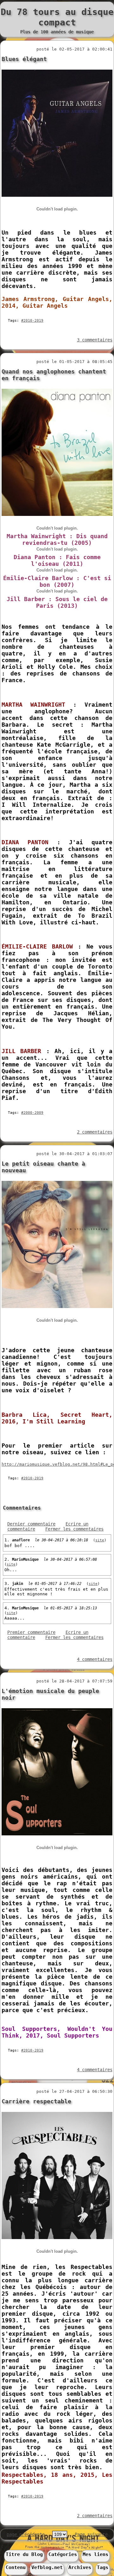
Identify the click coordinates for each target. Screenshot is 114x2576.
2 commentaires (95, 1132)
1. (8, 1540)
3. (8, 1583)
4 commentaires (95, 1659)
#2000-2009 (32, 1113)
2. (8, 1559)
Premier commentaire (31, 1632)
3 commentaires (95, 340)
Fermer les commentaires (74, 1529)
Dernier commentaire (31, 1524)
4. (8, 1608)
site (100, 1540)
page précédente (26, 2534)
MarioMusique (25, 1559)
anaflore (21, 1540)
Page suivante (91, 2534)
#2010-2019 (32, 321)
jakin (18, 1584)
